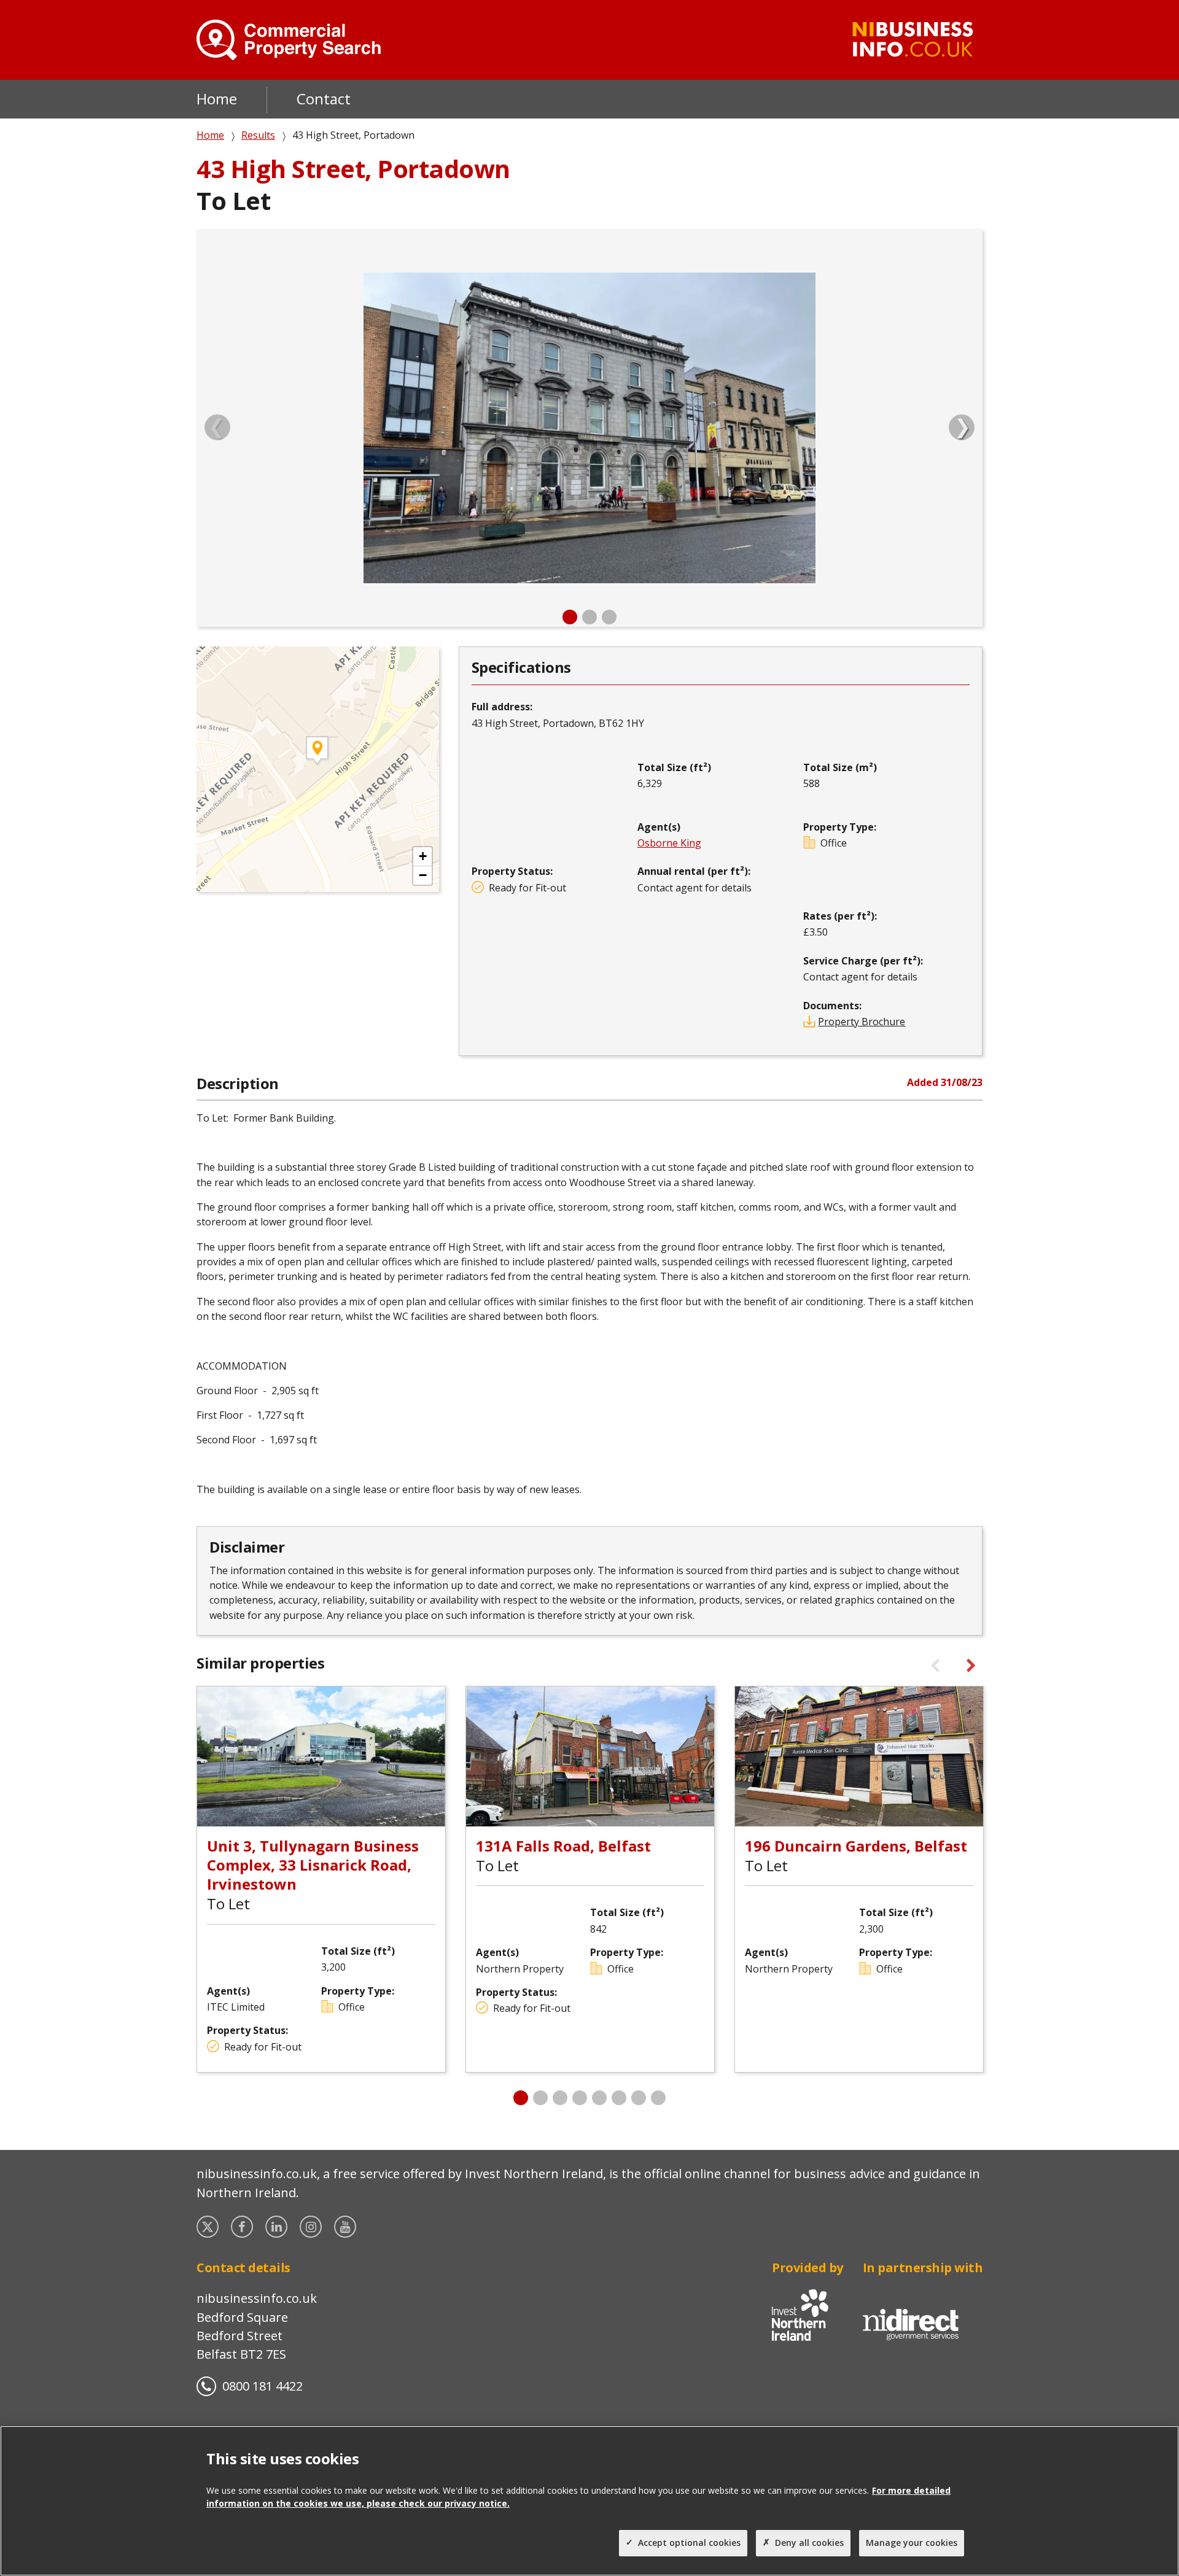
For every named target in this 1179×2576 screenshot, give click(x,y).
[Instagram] (312, 2227)
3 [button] (609, 617)
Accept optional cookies (689, 2543)
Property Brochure (862, 1022)
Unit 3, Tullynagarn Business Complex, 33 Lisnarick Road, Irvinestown (313, 1865)
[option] (589, 428)
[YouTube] (346, 2227)
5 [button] (599, 2098)
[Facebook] (243, 2227)
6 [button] (619, 2098)
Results (258, 135)
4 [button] (580, 2098)
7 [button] (639, 2098)
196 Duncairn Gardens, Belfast (856, 1846)
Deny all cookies (809, 2543)
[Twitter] (209, 2227)
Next (962, 427)
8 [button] (658, 2098)
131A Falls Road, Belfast (563, 1846)
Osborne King (669, 843)
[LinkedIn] (278, 2227)
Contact (324, 99)
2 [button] (589, 617)
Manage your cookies (912, 2543)
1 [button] (570, 617)
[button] (422, 857)
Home (217, 99)
